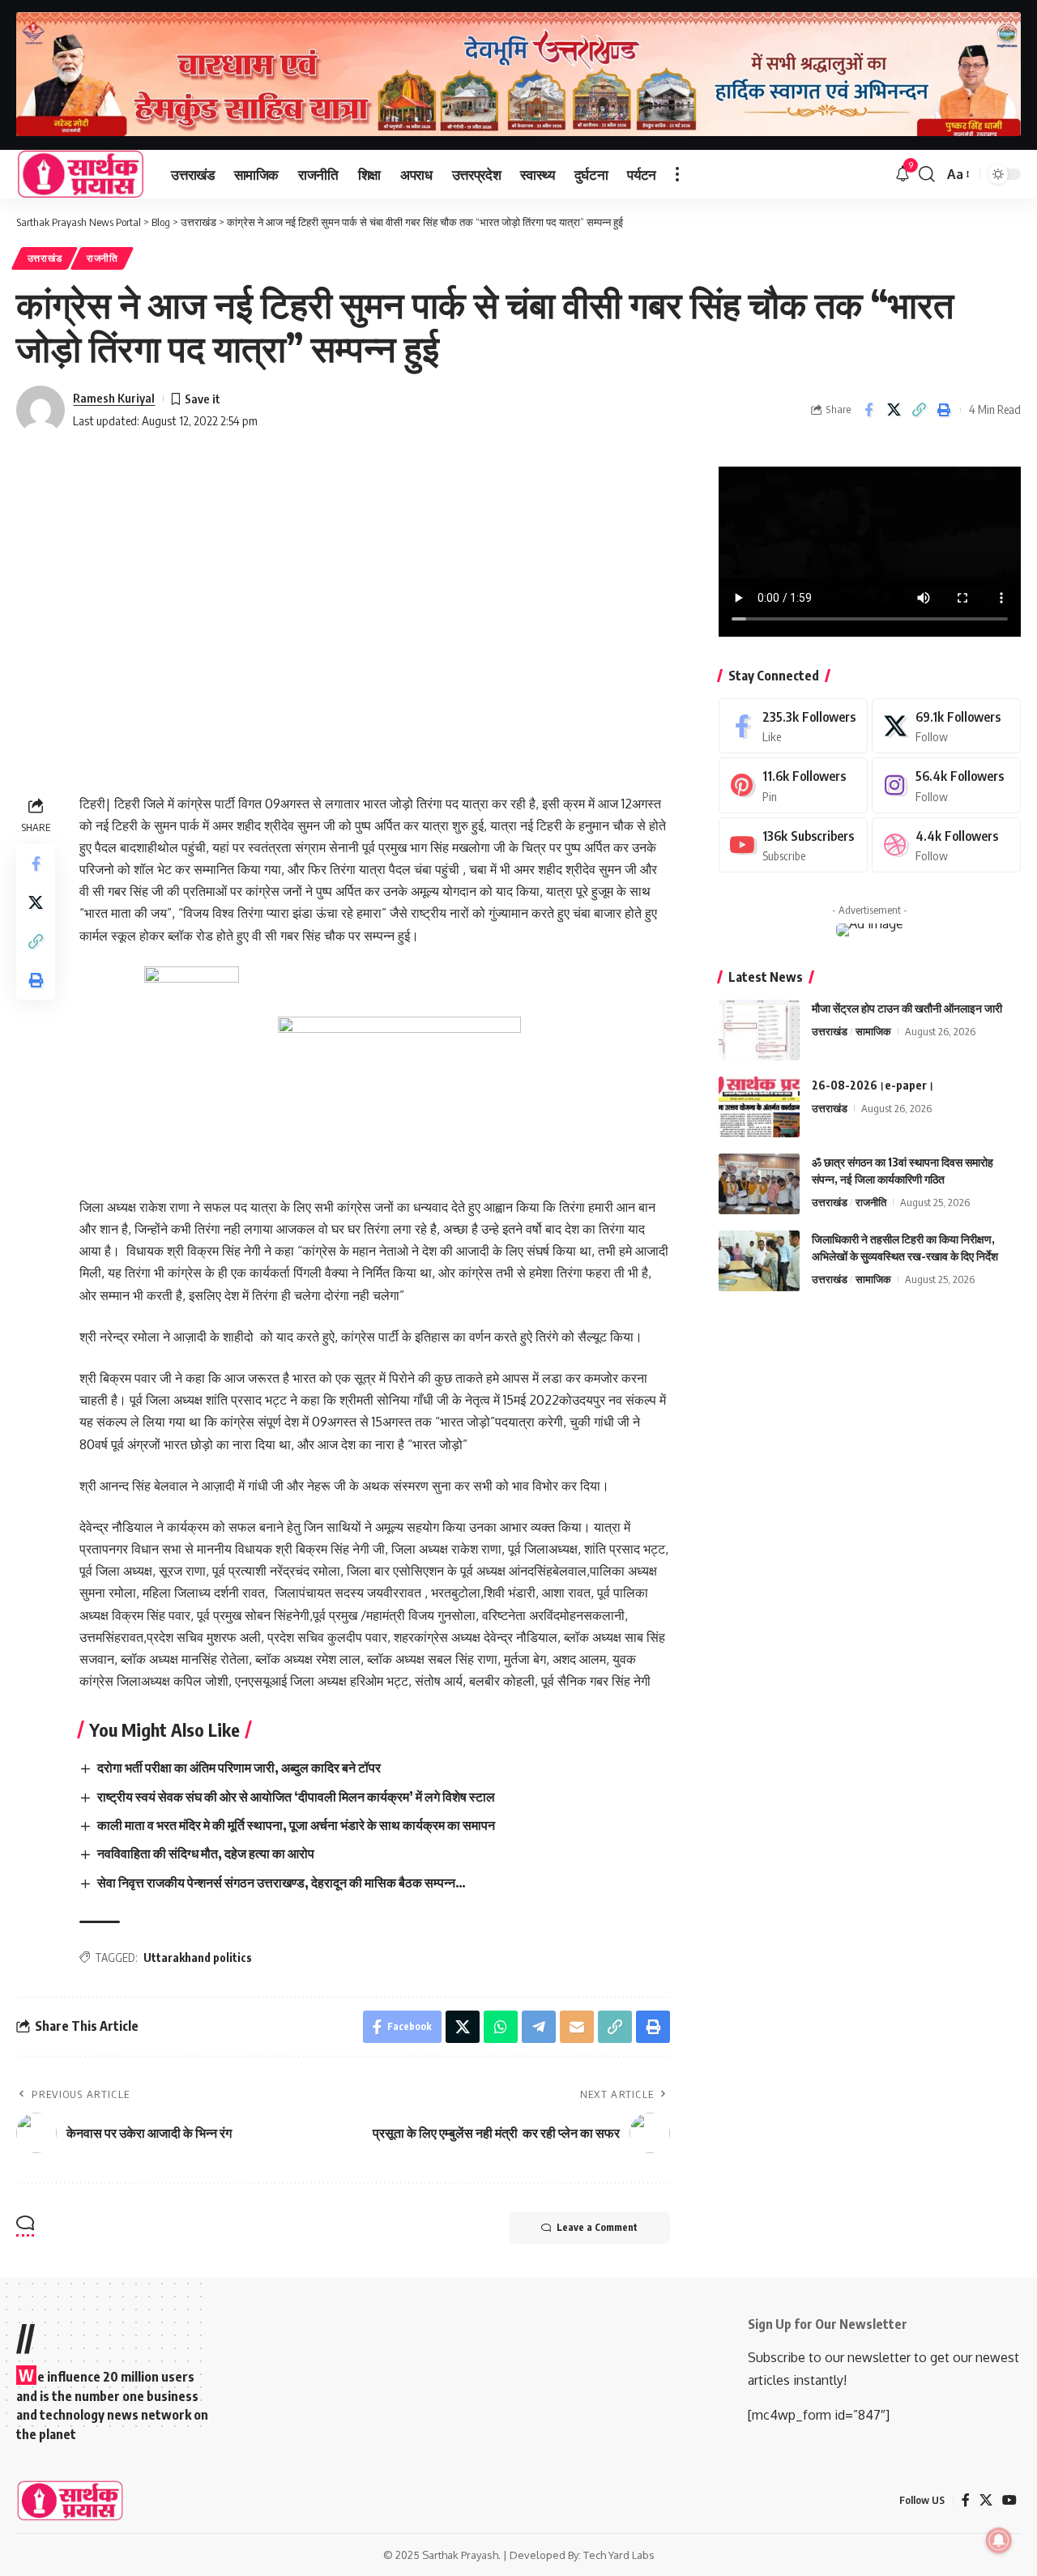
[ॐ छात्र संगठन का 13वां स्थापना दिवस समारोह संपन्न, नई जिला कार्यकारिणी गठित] (759, 1184)
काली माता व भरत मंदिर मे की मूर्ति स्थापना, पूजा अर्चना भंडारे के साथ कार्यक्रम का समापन (296, 1825)
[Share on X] (894, 410)
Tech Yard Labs (619, 2555)
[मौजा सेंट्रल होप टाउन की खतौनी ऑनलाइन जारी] (759, 1030)
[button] (677, 174)
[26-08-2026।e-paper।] (759, 1107)
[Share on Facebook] (868, 410)
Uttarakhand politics (198, 1958)
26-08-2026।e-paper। (873, 1085)
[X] (946, 726)
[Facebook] (793, 726)
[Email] (577, 2027)
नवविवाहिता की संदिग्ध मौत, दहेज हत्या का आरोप (206, 1853)
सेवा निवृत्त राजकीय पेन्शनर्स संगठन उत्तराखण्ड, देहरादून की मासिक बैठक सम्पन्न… (282, 1883)
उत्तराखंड (45, 258)
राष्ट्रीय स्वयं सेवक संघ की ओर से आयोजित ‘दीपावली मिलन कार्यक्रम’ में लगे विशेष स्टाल (296, 1797)
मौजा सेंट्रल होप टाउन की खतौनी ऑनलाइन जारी (907, 1008)
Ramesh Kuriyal (114, 398)
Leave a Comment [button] (597, 2227)
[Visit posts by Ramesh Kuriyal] (41, 410)
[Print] (944, 410)
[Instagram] (946, 785)
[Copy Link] (919, 410)
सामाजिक (873, 1031)
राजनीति (102, 258)
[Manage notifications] (999, 2540)
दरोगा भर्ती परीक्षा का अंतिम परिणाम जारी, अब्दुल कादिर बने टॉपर (239, 1768)
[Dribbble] (946, 845)
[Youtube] (793, 845)
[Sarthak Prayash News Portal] (81, 174)
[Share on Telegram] (539, 2027)
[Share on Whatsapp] (501, 2027)
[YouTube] (1009, 2500)
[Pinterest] (793, 785)
